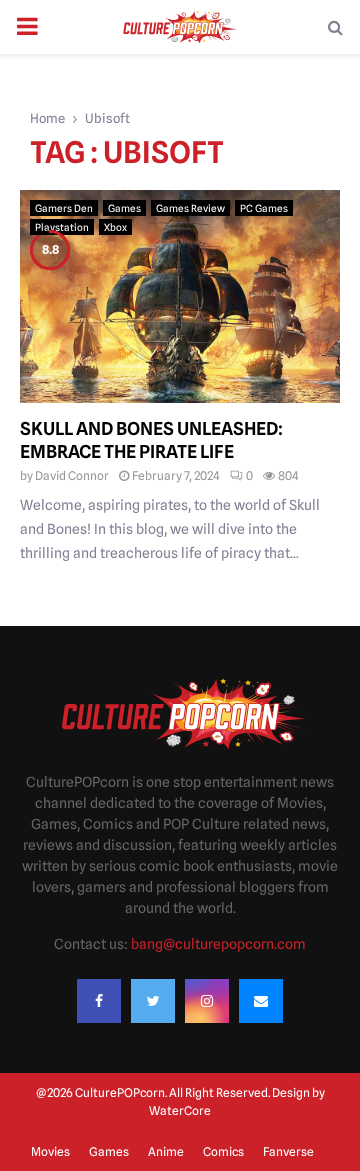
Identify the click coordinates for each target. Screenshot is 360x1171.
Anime (166, 1151)
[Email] (261, 1001)
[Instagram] (207, 1001)
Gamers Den (64, 208)
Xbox (115, 227)
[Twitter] (153, 1001)
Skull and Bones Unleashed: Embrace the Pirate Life (151, 440)
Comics (223, 1151)
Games (124, 208)
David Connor (72, 475)
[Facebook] (99, 1001)
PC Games (264, 208)
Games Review (190, 208)
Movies (50, 1151)
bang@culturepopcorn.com (218, 944)
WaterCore (180, 1110)
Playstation (62, 227)
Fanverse (288, 1151)
